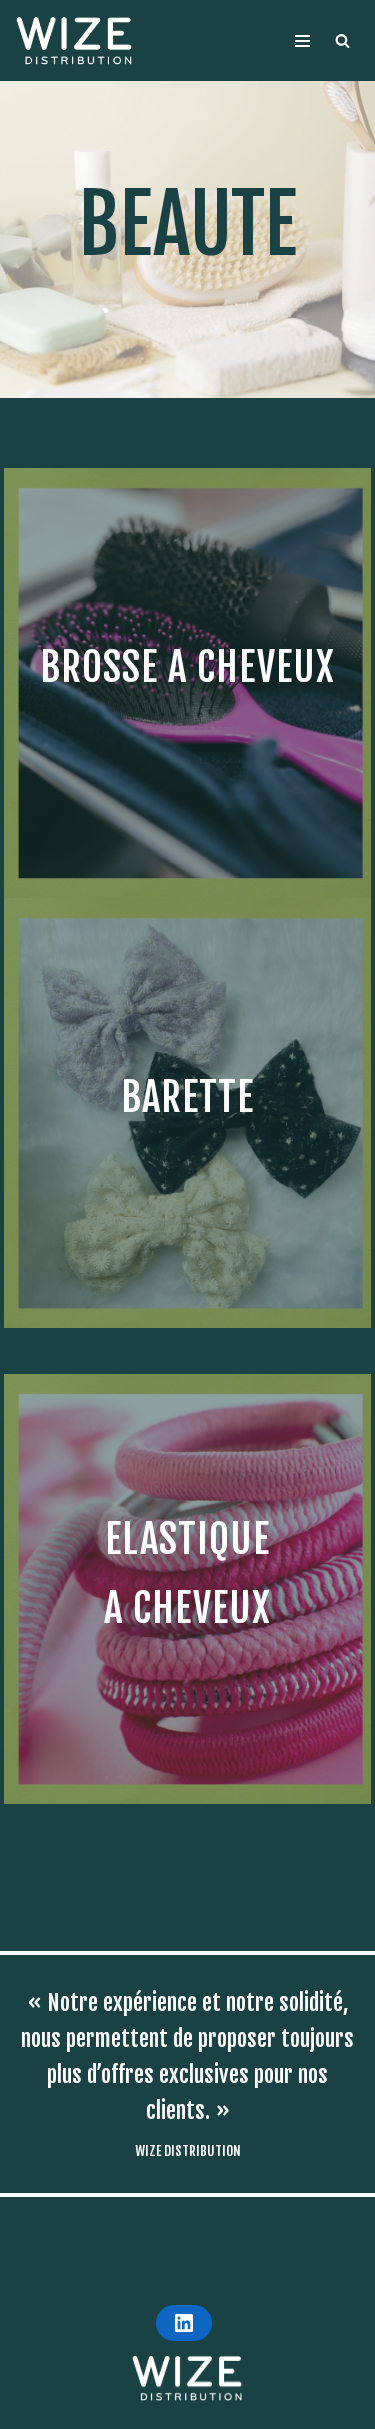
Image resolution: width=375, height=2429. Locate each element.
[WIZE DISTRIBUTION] (75, 40)
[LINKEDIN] (184, 2323)
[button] (342, 40)
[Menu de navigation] (302, 41)
